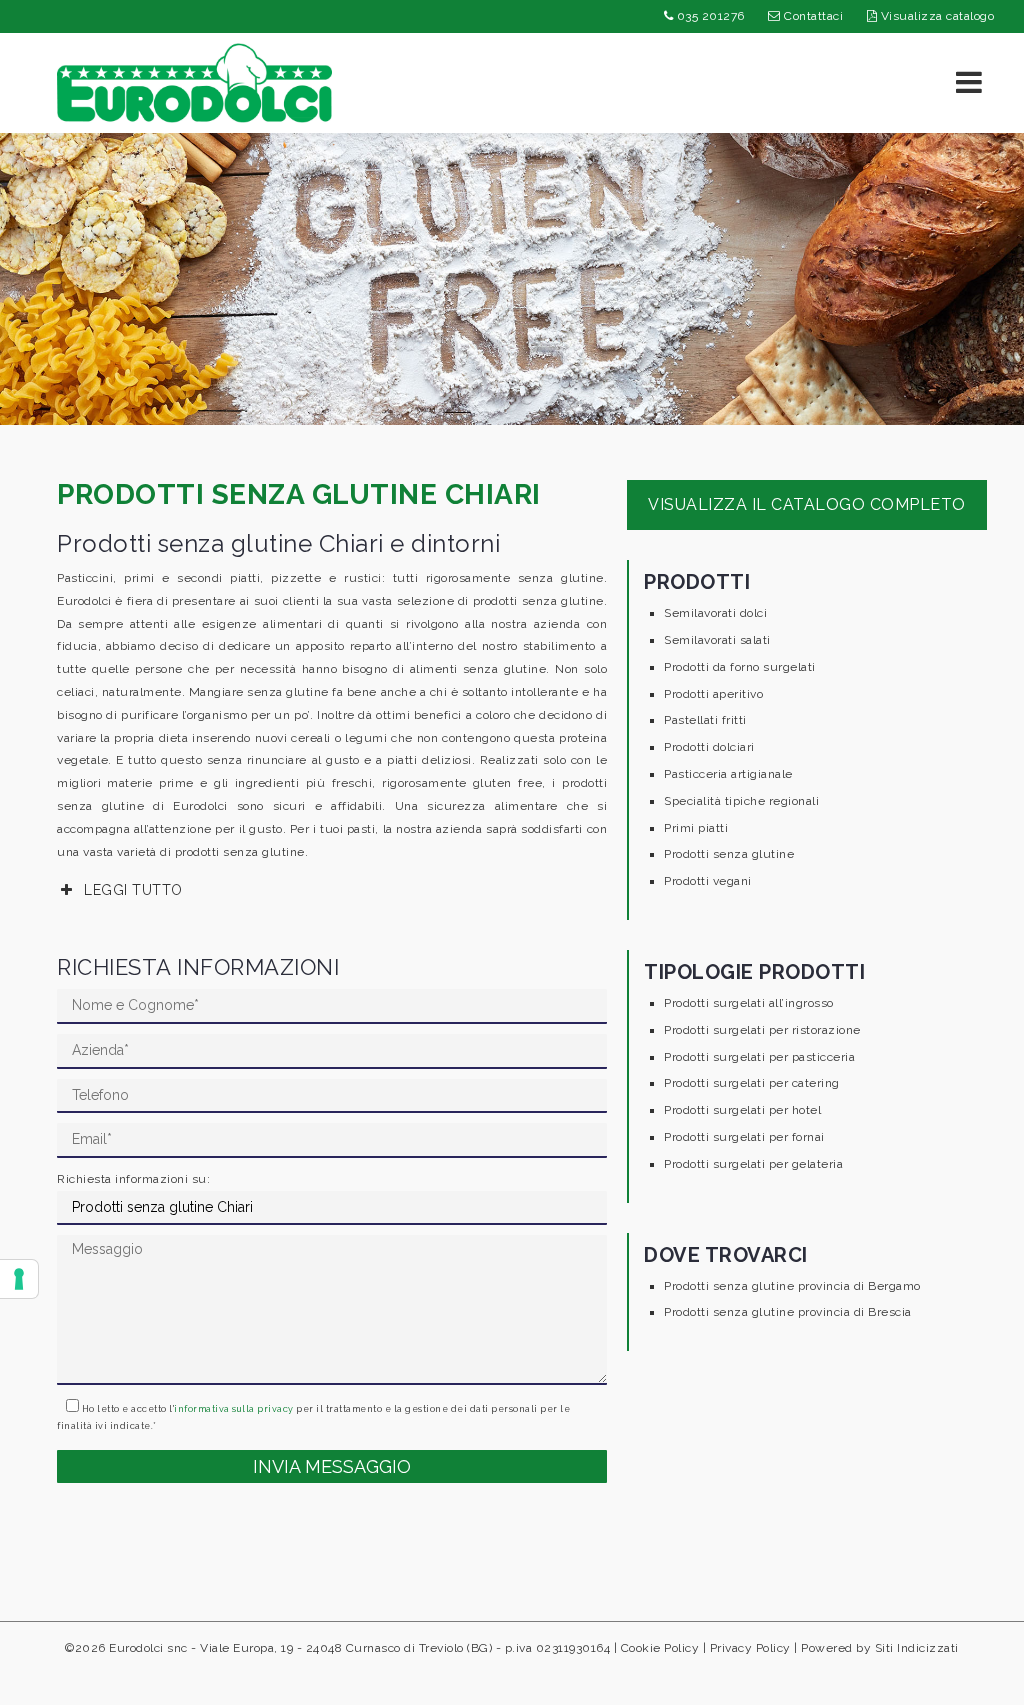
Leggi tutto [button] (133, 890)
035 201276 (709, 16)
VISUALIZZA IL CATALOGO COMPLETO (807, 504)
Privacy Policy (750, 1648)
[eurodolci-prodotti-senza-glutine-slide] (512, 279)
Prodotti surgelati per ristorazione (762, 1030)
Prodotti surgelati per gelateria (753, 1164)
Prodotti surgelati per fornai (744, 1137)
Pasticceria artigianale (728, 774)
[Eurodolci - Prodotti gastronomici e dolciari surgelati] (194, 82)
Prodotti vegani (708, 881)
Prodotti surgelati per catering (752, 1083)
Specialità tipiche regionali (741, 801)
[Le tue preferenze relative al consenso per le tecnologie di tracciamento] (19, 1279)
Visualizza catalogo (935, 16)
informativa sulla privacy (234, 1409)
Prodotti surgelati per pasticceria (759, 1057)
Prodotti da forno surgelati (740, 667)
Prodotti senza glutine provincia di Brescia (788, 1312)
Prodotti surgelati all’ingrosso (749, 1003)
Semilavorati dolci (715, 613)
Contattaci (812, 16)
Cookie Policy (660, 1648)
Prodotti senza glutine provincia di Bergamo (792, 1286)
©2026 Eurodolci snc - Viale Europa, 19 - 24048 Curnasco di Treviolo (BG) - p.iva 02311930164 (337, 1648)
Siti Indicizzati (917, 1648)
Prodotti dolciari (709, 747)
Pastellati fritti (705, 720)
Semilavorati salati (717, 640)
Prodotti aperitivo (713, 694)
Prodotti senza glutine (729, 854)
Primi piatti (696, 828)
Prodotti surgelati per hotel (742, 1110)
